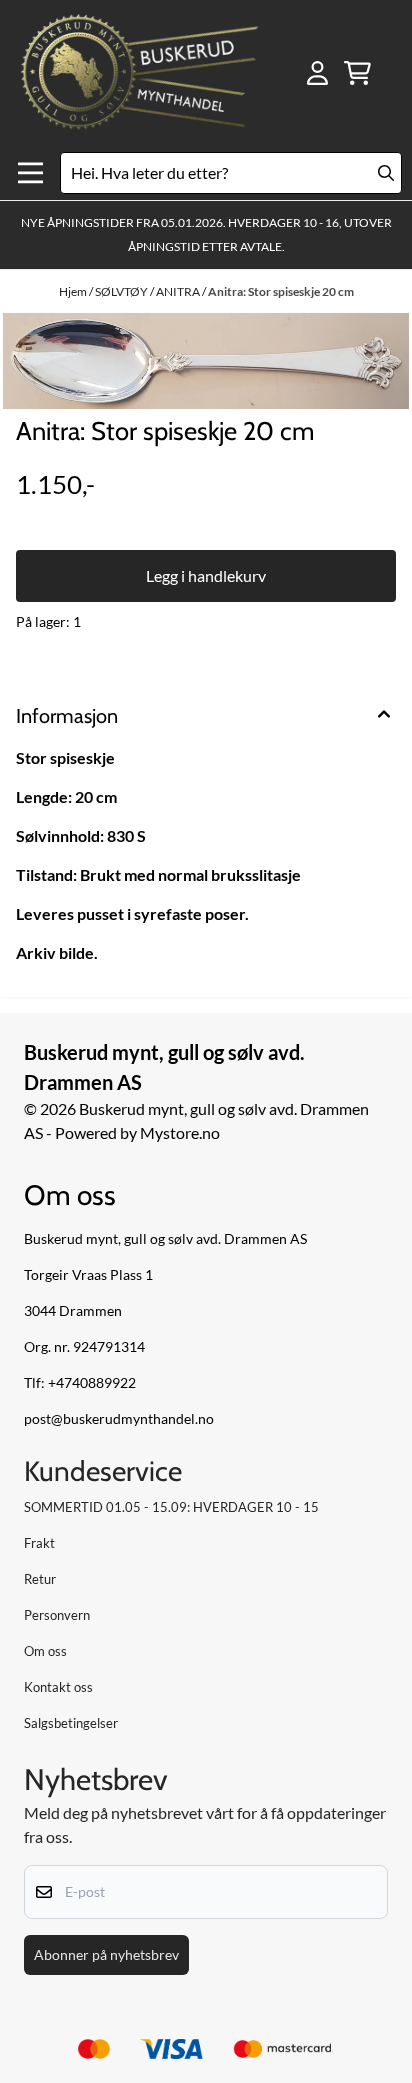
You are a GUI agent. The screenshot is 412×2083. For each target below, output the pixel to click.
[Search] (386, 173)
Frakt (39, 1543)
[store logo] (139, 73)
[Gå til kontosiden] (317, 73)
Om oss (45, 1651)
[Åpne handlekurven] (357, 73)
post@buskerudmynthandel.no (119, 1419)
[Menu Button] (30, 173)
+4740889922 (92, 1383)
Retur (40, 1579)
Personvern (57, 1615)
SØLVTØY (122, 291)
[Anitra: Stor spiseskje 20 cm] (206, 360)
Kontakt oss (58, 1687)
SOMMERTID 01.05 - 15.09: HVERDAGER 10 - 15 (171, 1507)
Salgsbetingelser (71, 1723)
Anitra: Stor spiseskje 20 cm (281, 291)
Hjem (74, 291)
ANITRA (179, 291)
